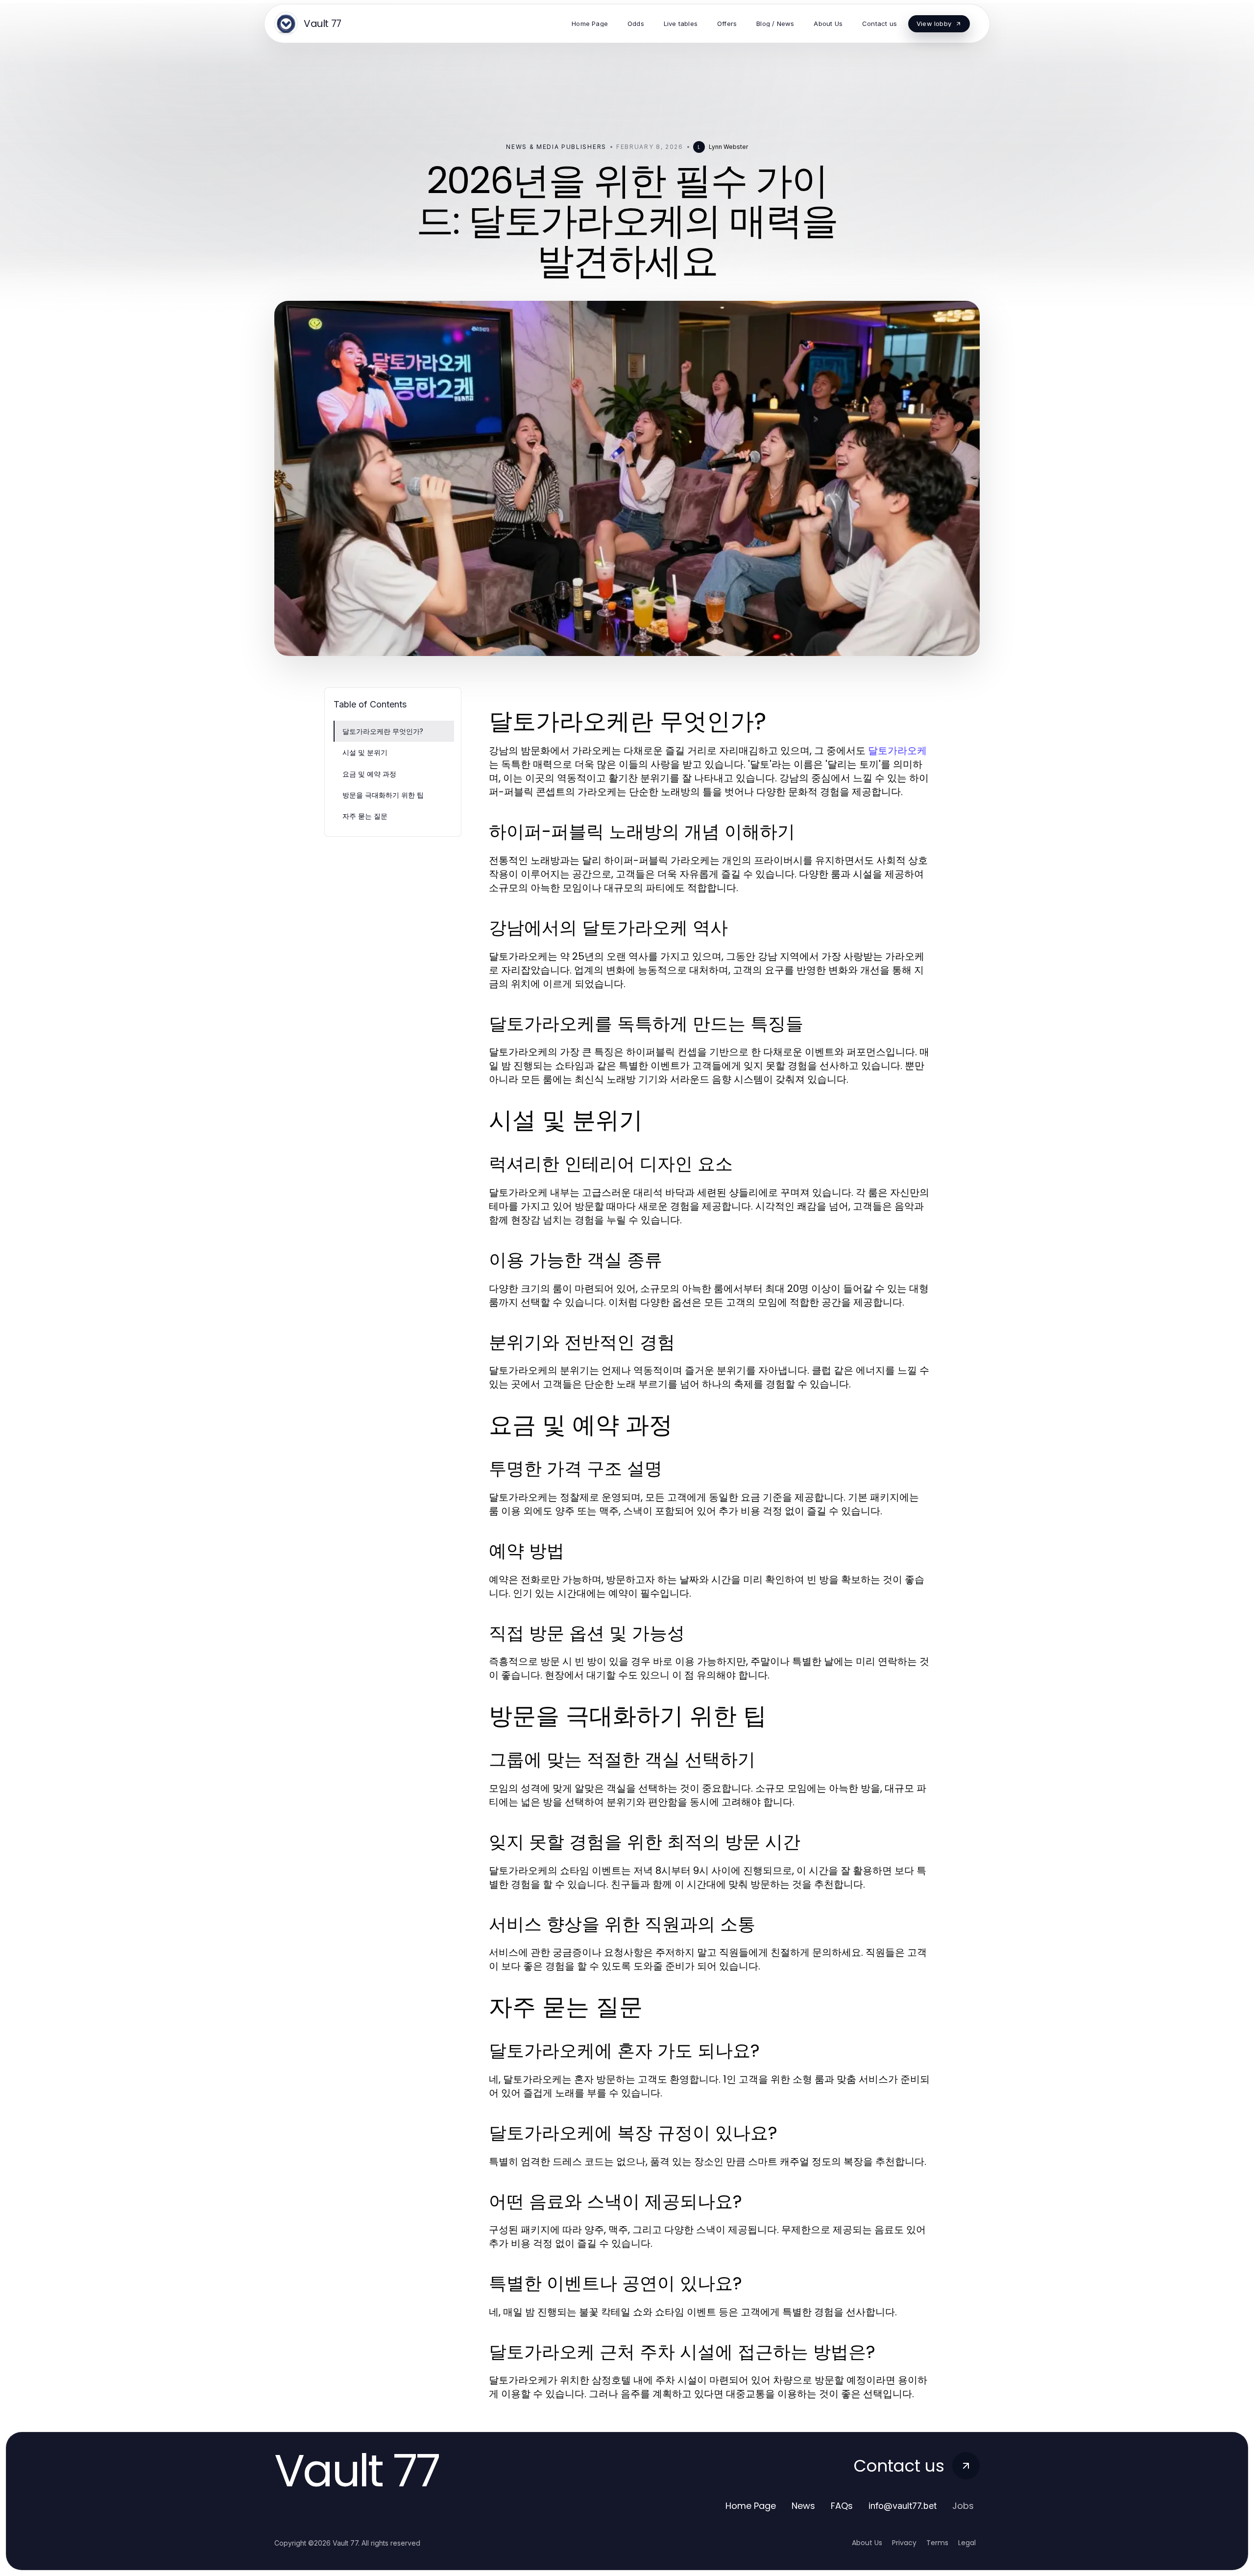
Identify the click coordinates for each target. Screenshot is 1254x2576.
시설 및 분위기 (365, 752)
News (803, 2506)
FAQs (842, 2506)
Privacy (904, 2543)
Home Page (751, 2506)
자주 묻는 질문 (365, 816)
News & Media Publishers (556, 147)
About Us (867, 2543)
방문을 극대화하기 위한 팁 (383, 795)
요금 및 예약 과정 (369, 774)
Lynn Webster (728, 147)
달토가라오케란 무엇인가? (383, 731)
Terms (937, 2543)
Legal (967, 2543)
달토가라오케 (897, 751)
